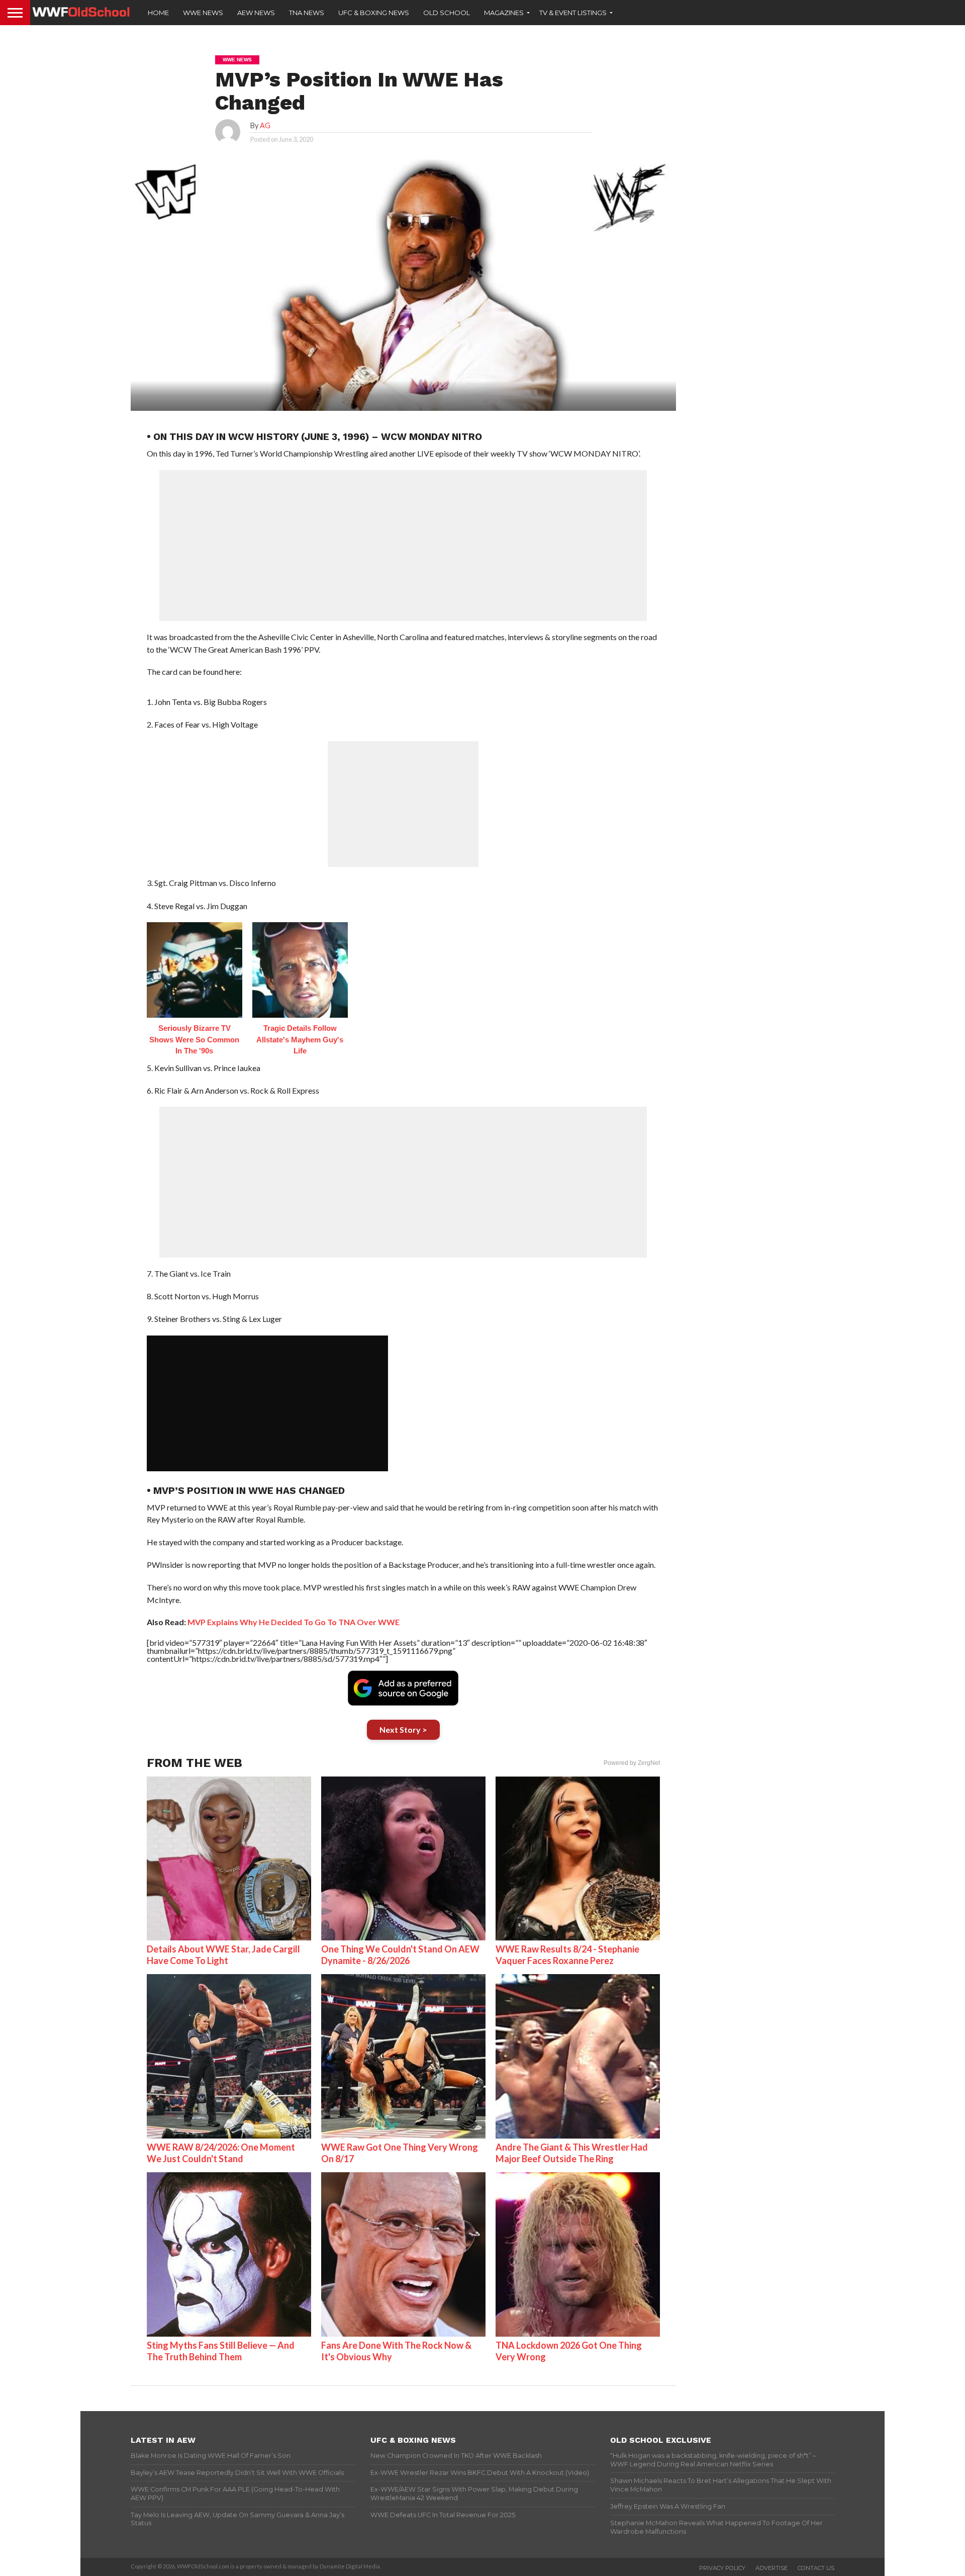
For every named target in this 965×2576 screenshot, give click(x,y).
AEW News (256, 13)
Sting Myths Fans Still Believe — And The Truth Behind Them (221, 2351)
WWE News (203, 13)
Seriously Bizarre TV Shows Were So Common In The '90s (194, 1039)
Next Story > (403, 1729)
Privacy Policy (722, 2568)
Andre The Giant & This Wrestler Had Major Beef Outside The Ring (572, 2153)
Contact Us (816, 2568)
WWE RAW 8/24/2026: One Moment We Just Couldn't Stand (221, 2153)
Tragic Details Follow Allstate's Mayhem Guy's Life (300, 1039)
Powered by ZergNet (632, 1763)
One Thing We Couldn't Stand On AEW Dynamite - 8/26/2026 (400, 1955)
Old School (447, 13)
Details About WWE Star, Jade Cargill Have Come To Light (223, 1955)
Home (158, 13)
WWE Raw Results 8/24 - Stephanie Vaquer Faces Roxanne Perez (567, 1955)
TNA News (307, 13)
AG (265, 125)
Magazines (504, 13)
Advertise (771, 2568)
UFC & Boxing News (374, 13)
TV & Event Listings (573, 13)
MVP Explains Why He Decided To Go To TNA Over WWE (294, 1622)
